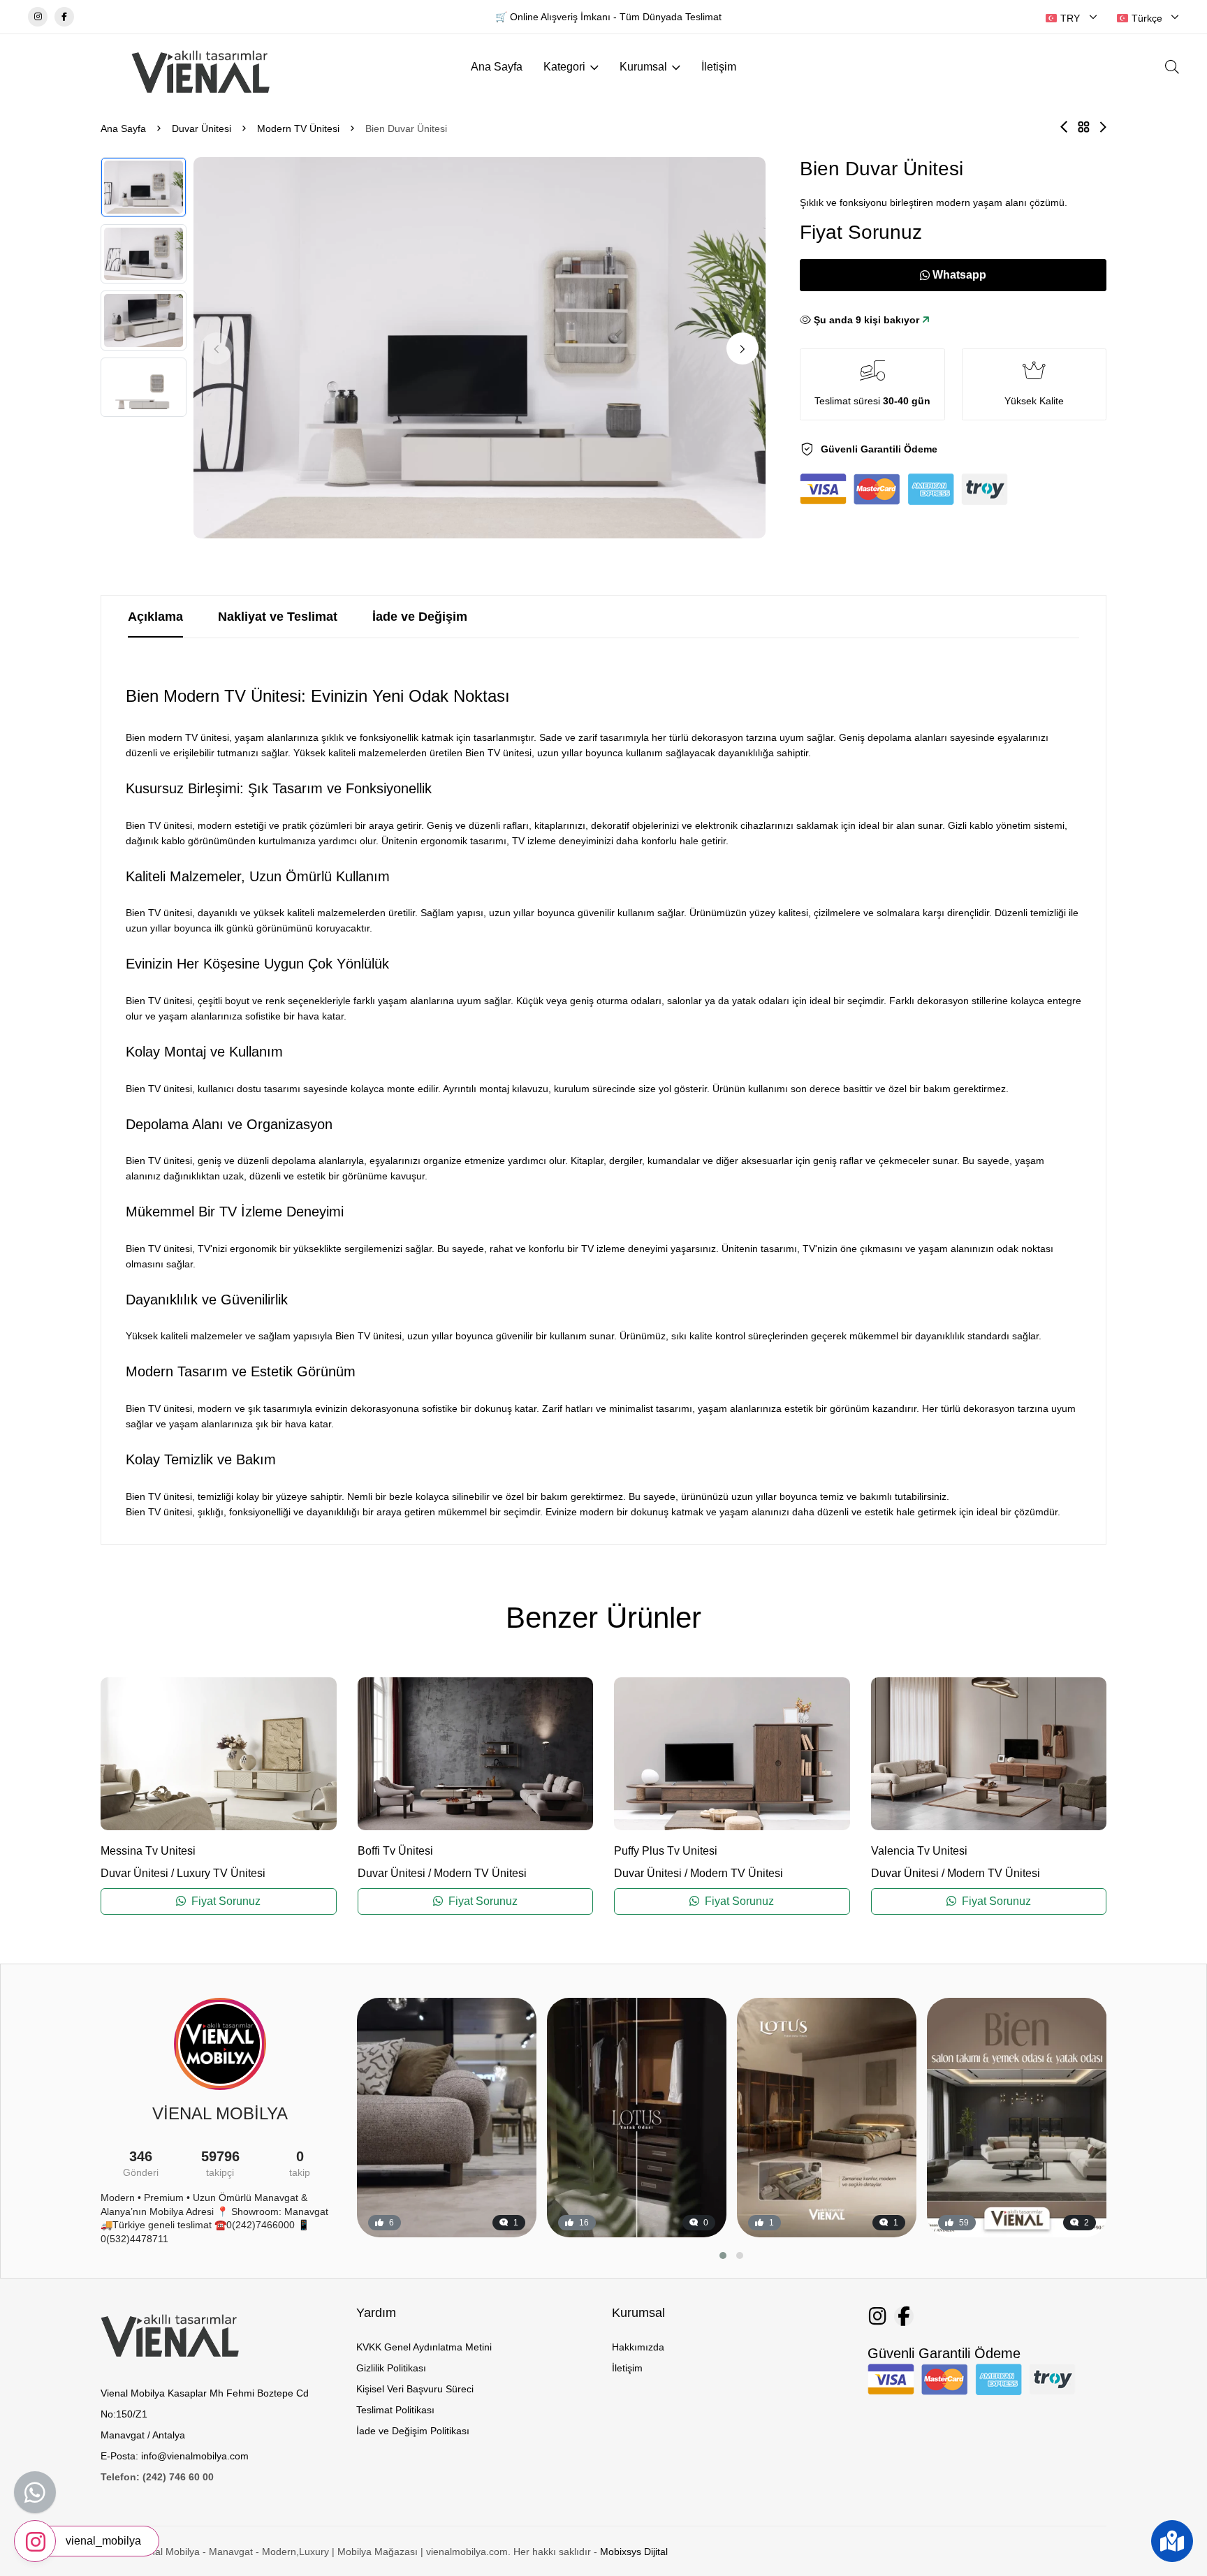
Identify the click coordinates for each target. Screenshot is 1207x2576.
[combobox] (1071, 18)
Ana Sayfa (497, 67)
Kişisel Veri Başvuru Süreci (415, 2389)
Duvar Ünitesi (202, 128)
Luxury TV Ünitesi (221, 1873)
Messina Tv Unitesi (148, 1851)
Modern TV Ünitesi (298, 128)
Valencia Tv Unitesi (919, 1851)
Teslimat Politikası (395, 2410)
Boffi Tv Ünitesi (395, 1851)
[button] (743, 348)
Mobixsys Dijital (634, 2552)
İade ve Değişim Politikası (413, 2431)
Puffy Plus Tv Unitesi (666, 1851)
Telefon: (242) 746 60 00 (157, 2477)
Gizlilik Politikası (391, 2368)
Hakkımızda (638, 2347)
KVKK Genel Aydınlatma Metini (424, 2347)
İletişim (719, 67)
